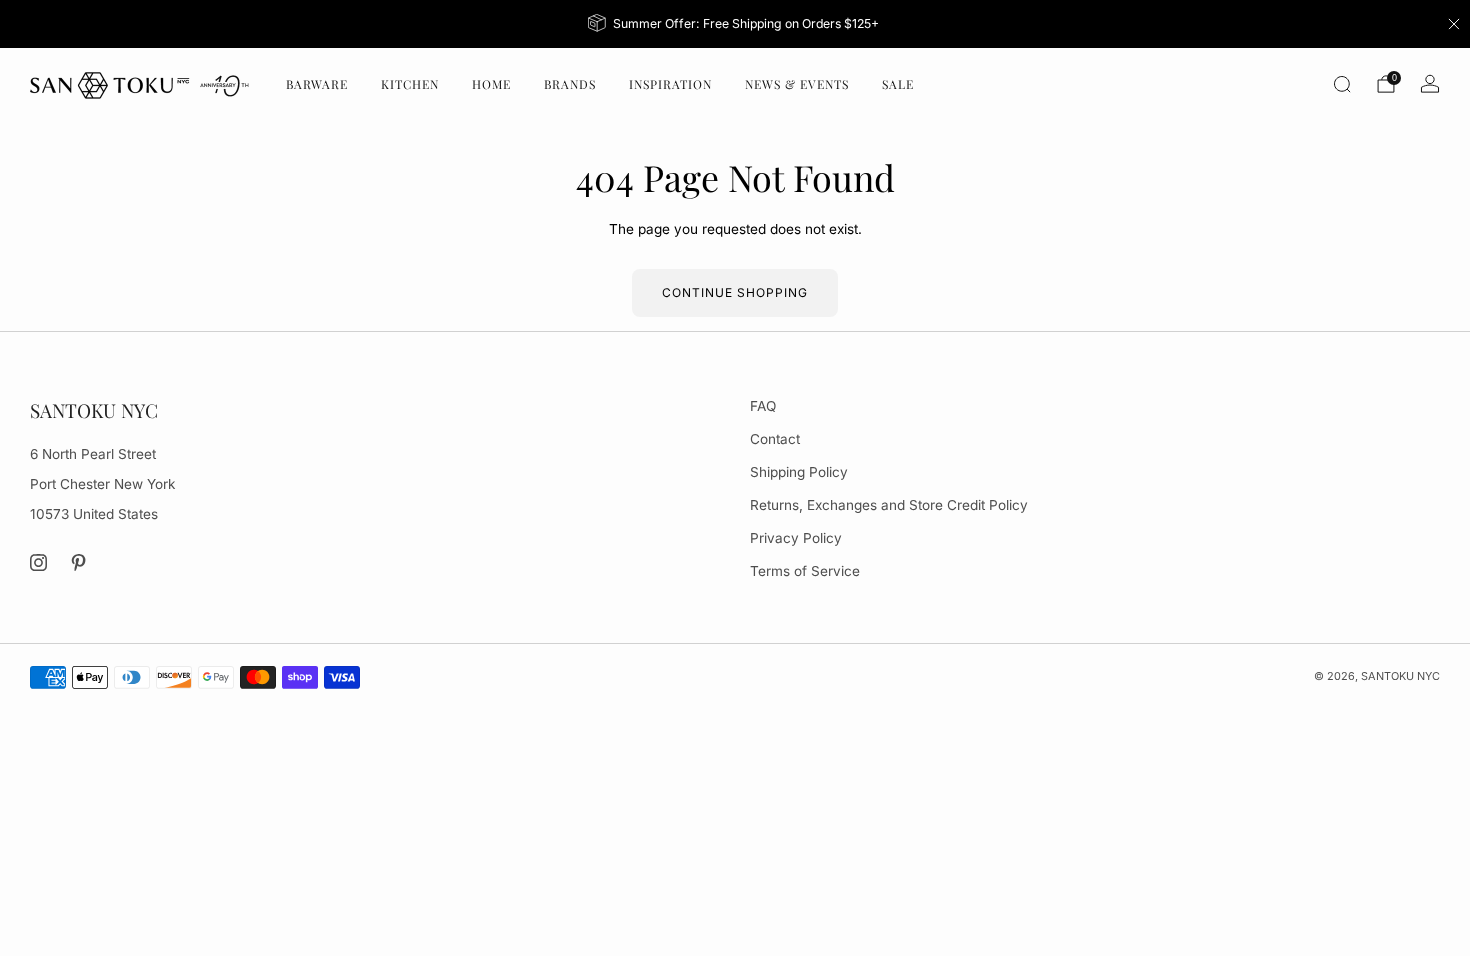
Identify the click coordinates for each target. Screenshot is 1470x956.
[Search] (1342, 84)
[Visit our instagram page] (38, 562)
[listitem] (735, 24)
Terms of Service (805, 571)
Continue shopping (735, 292)
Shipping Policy (799, 472)
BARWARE (317, 84)
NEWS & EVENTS (797, 84)
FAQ (763, 406)
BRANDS (570, 84)
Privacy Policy (796, 538)
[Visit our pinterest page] (79, 562)
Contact (775, 439)
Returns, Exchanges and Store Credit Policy (889, 505)
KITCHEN (410, 84)
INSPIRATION (670, 84)
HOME (491, 84)
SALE (898, 84)
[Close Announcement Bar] (1454, 24)
